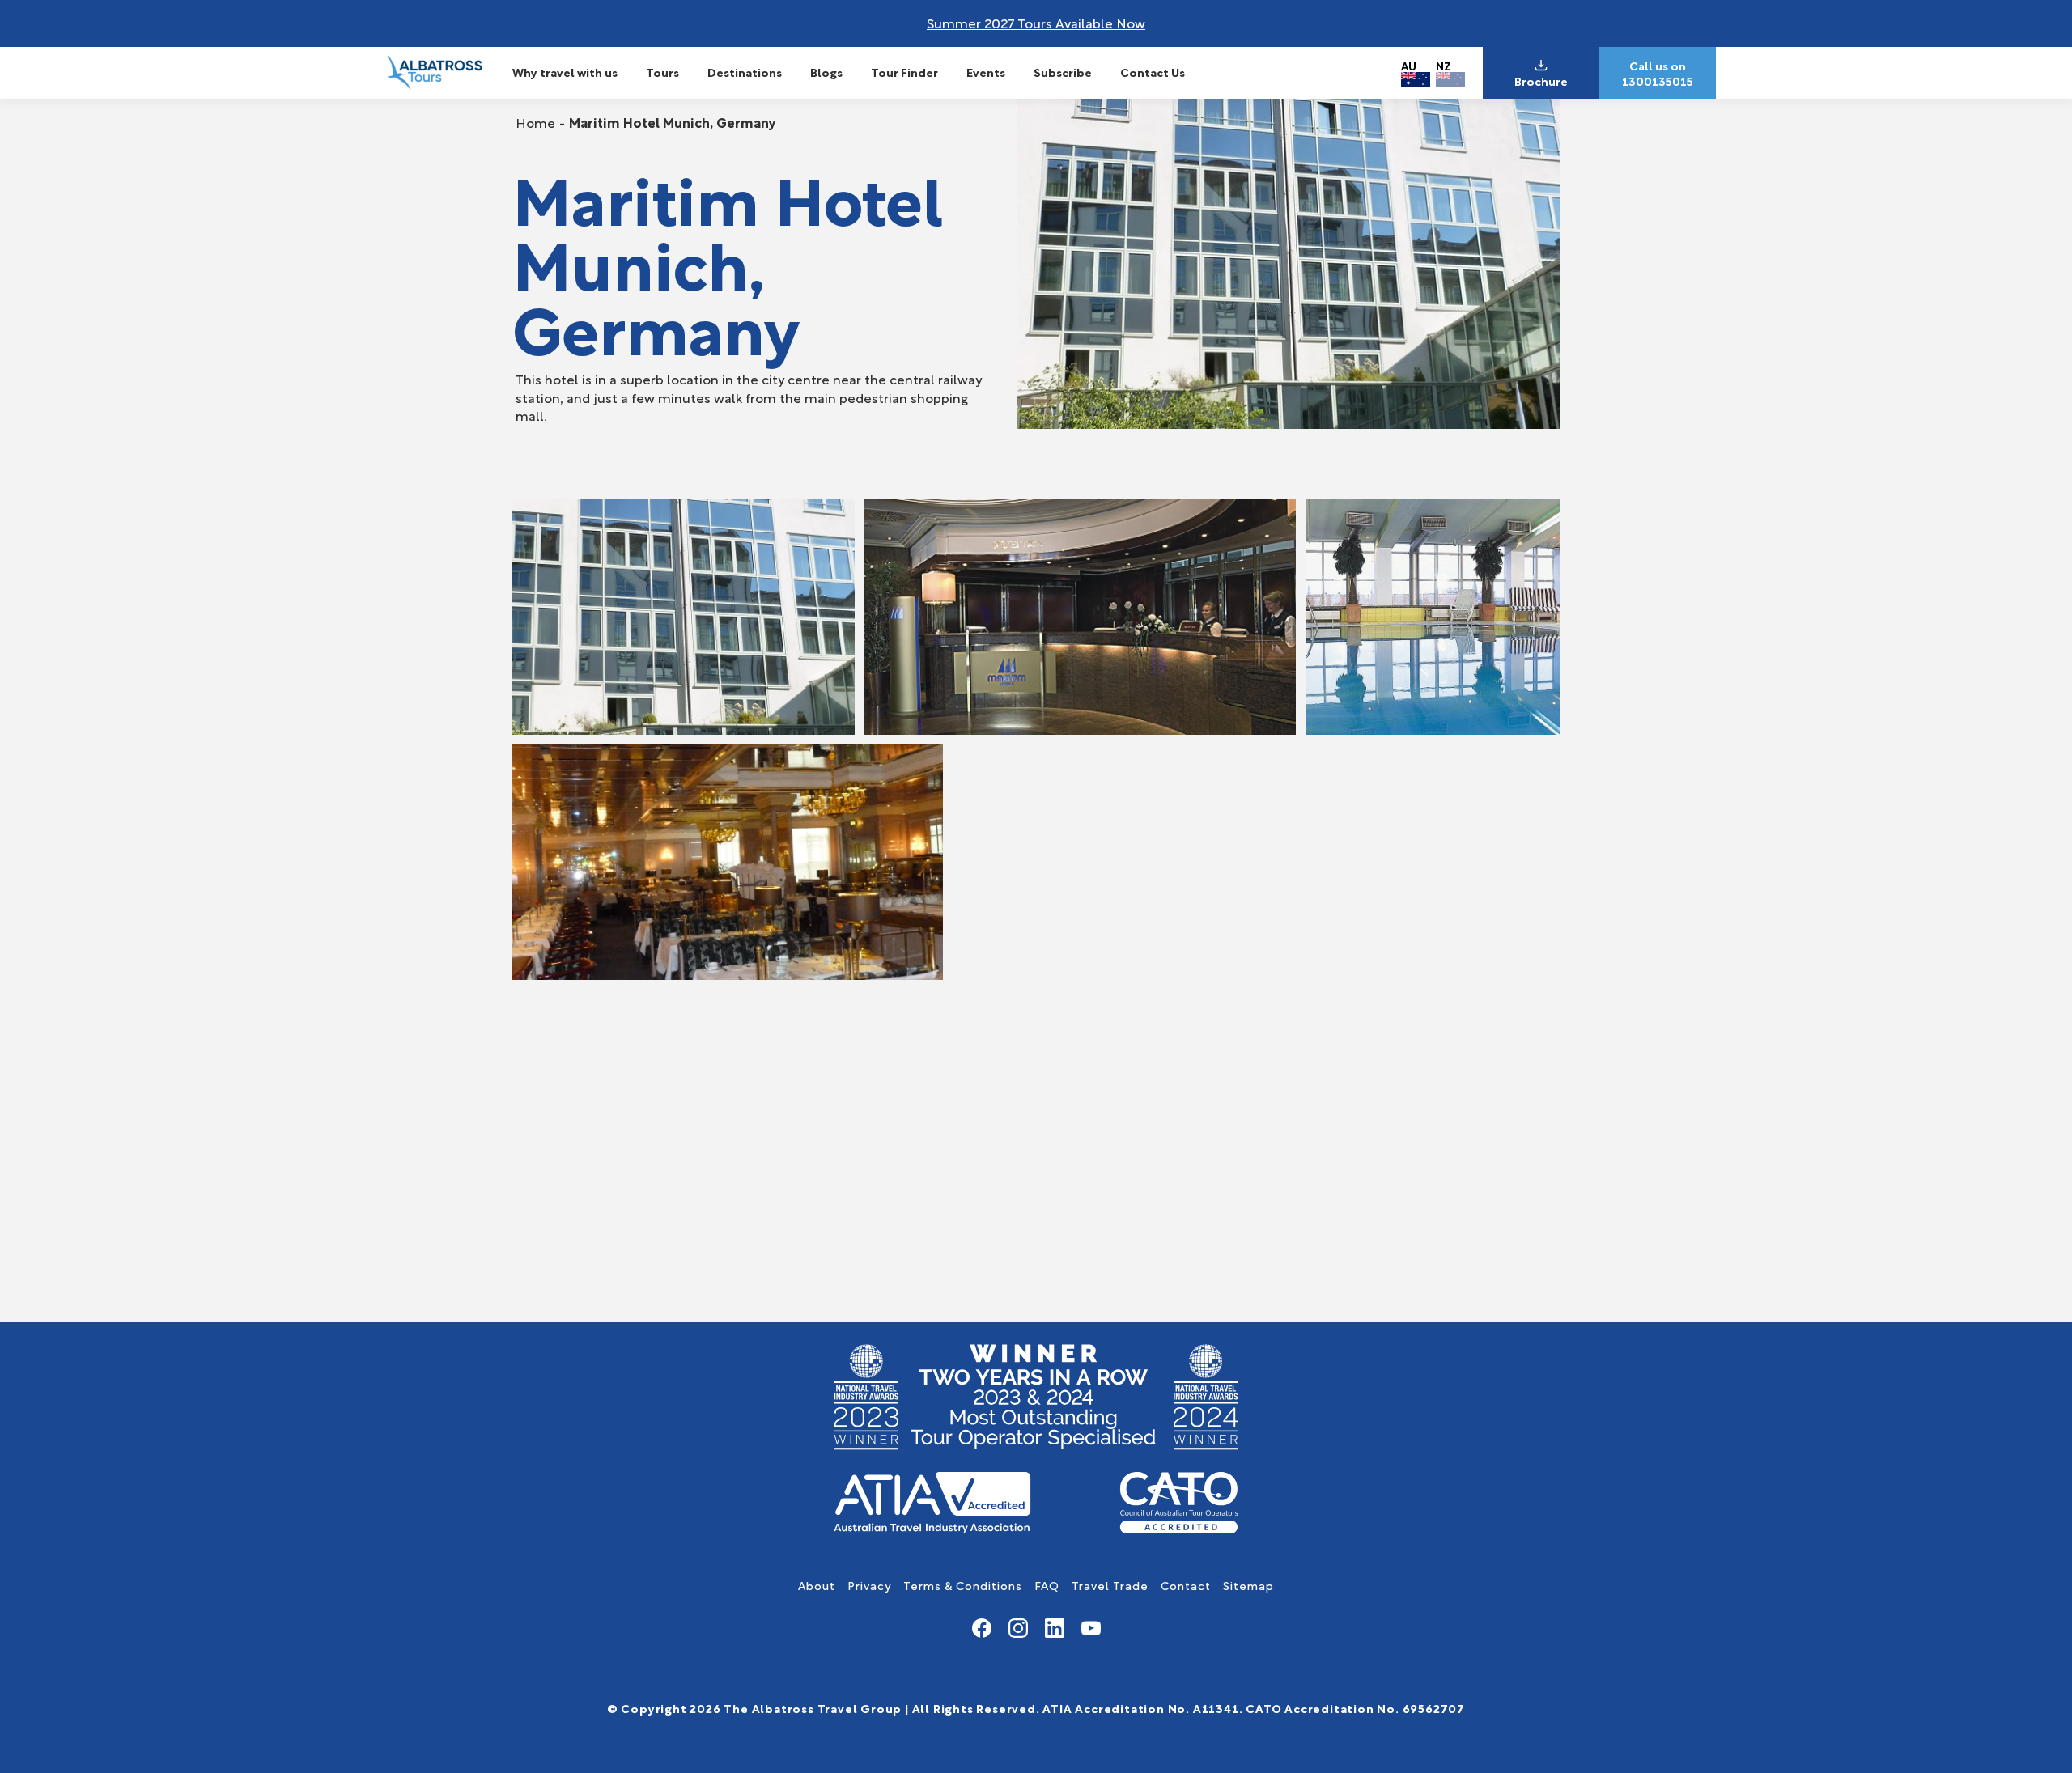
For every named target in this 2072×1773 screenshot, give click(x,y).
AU (1409, 65)
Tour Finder (904, 72)
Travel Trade (1110, 1585)
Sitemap (1248, 1585)
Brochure (1541, 81)
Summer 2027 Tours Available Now (1036, 22)
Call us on (1658, 66)
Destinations (745, 72)
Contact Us (1153, 72)
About (817, 1585)
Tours (662, 72)
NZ (1444, 65)
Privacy (869, 1585)
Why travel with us (565, 72)
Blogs (826, 72)
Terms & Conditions (963, 1585)
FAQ (1047, 1585)
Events (986, 72)
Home (535, 122)
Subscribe (1063, 72)
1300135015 (1658, 81)
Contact (1186, 1585)
